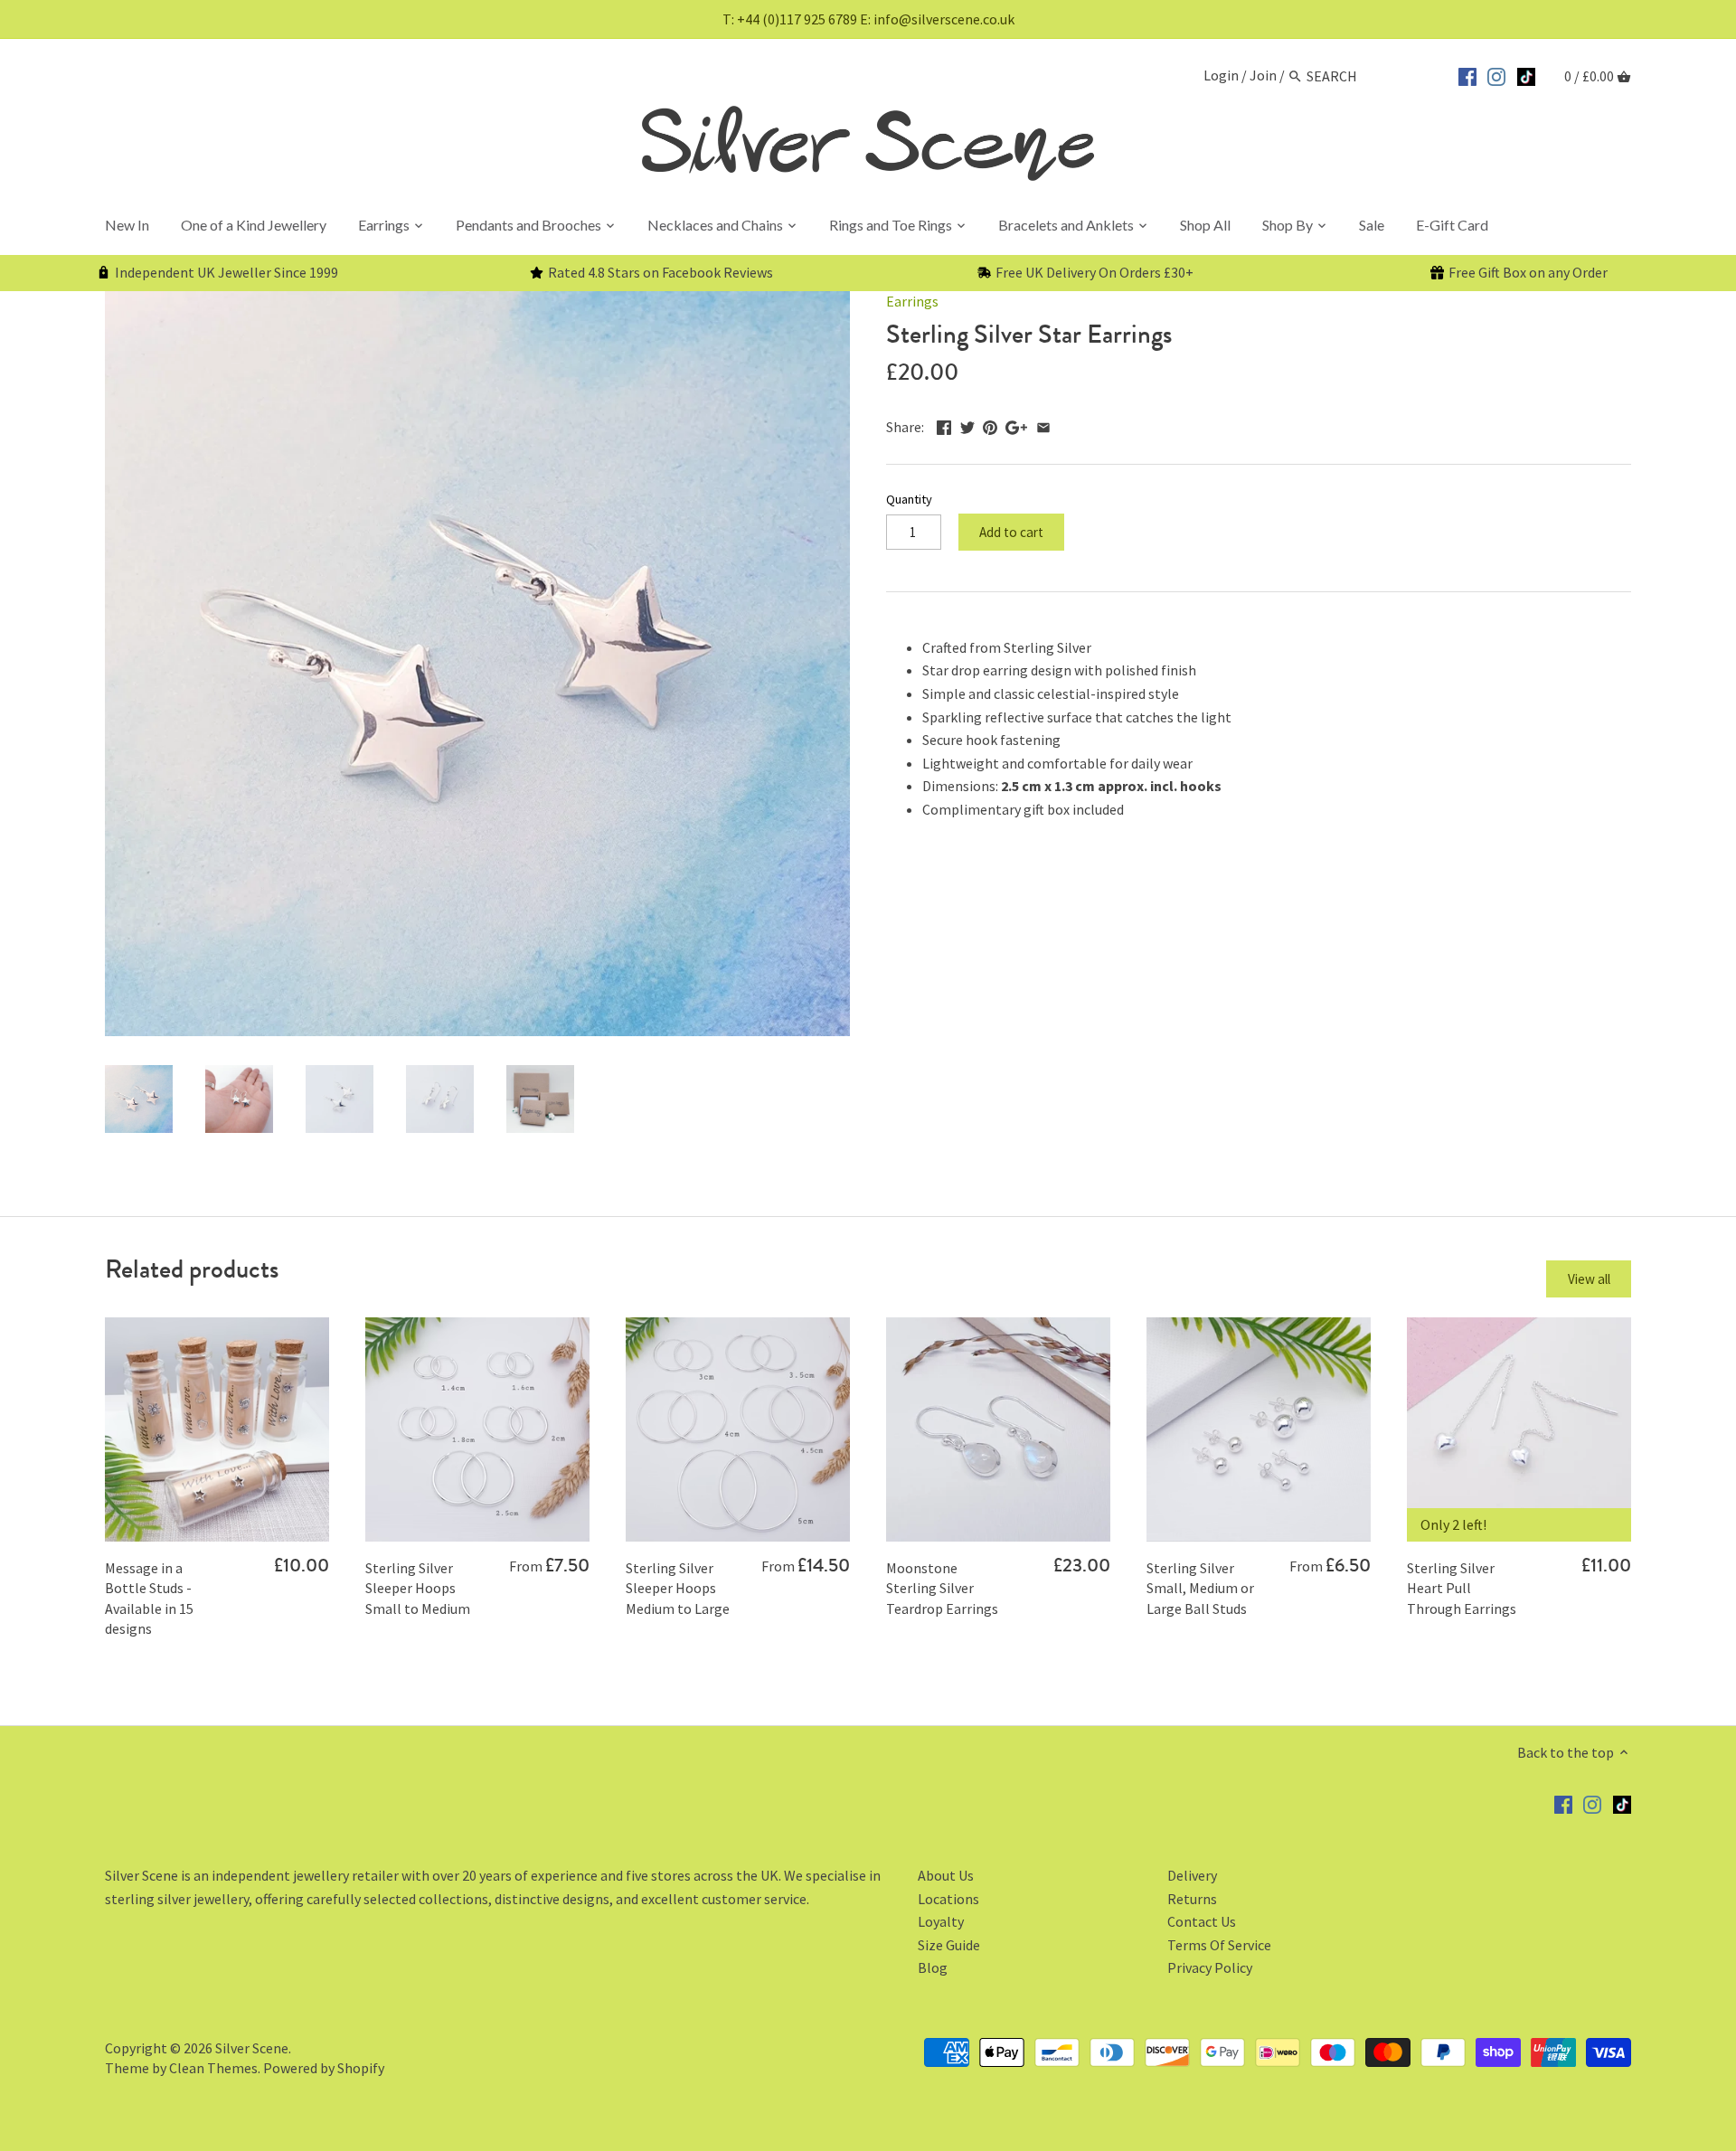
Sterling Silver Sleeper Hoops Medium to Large (678, 1588)
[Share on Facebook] (944, 425)
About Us (946, 1875)
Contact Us (1202, 1921)
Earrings (912, 301)
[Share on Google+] (1016, 425)
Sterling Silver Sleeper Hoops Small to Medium (418, 1588)
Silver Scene (252, 2048)
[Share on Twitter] (967, 425)
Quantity (909, 500)
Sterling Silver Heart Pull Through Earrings (1462, 1588)
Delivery (1192, 1875)
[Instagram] (1496, 74)
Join (1263, 76)
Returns (1192, 1899)
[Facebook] (1467, 74)
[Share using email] (1043, 425)
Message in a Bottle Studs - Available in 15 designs (149, 1598)
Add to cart (1011, 532)
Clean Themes (213, 2068)
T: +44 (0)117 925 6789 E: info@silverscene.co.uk (868, 19)
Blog (933, 1967)
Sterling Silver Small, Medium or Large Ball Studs (1200, 1588)
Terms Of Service (1219, 1945)
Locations (948, 1899)
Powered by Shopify (324, 2068)
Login (1221, 76)
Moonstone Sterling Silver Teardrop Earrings (942, 1588)
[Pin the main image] (990, 425)
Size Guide (949, 1945)
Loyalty (941, 1921)
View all (1589, 1279)
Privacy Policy (1210, 1967)
